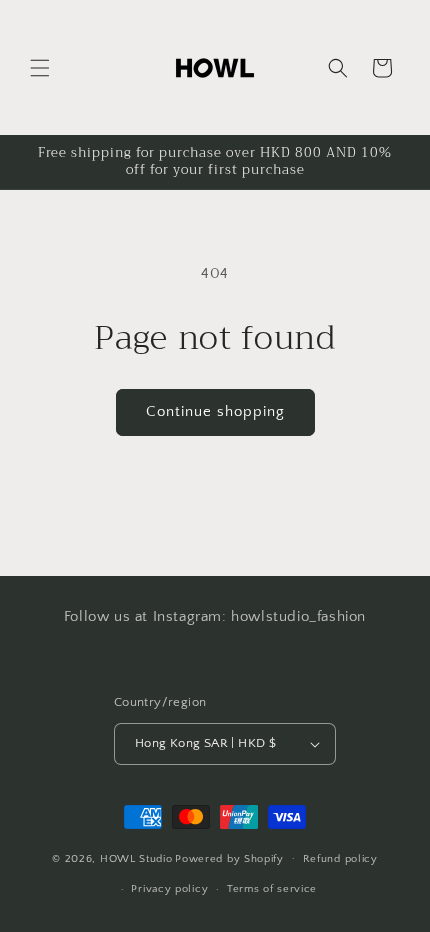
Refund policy (340, 859)
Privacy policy (169, 889)
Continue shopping (215, 411)
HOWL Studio (136, 858)
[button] (40, 68)
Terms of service (272, 889)
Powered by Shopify (229, 858)
